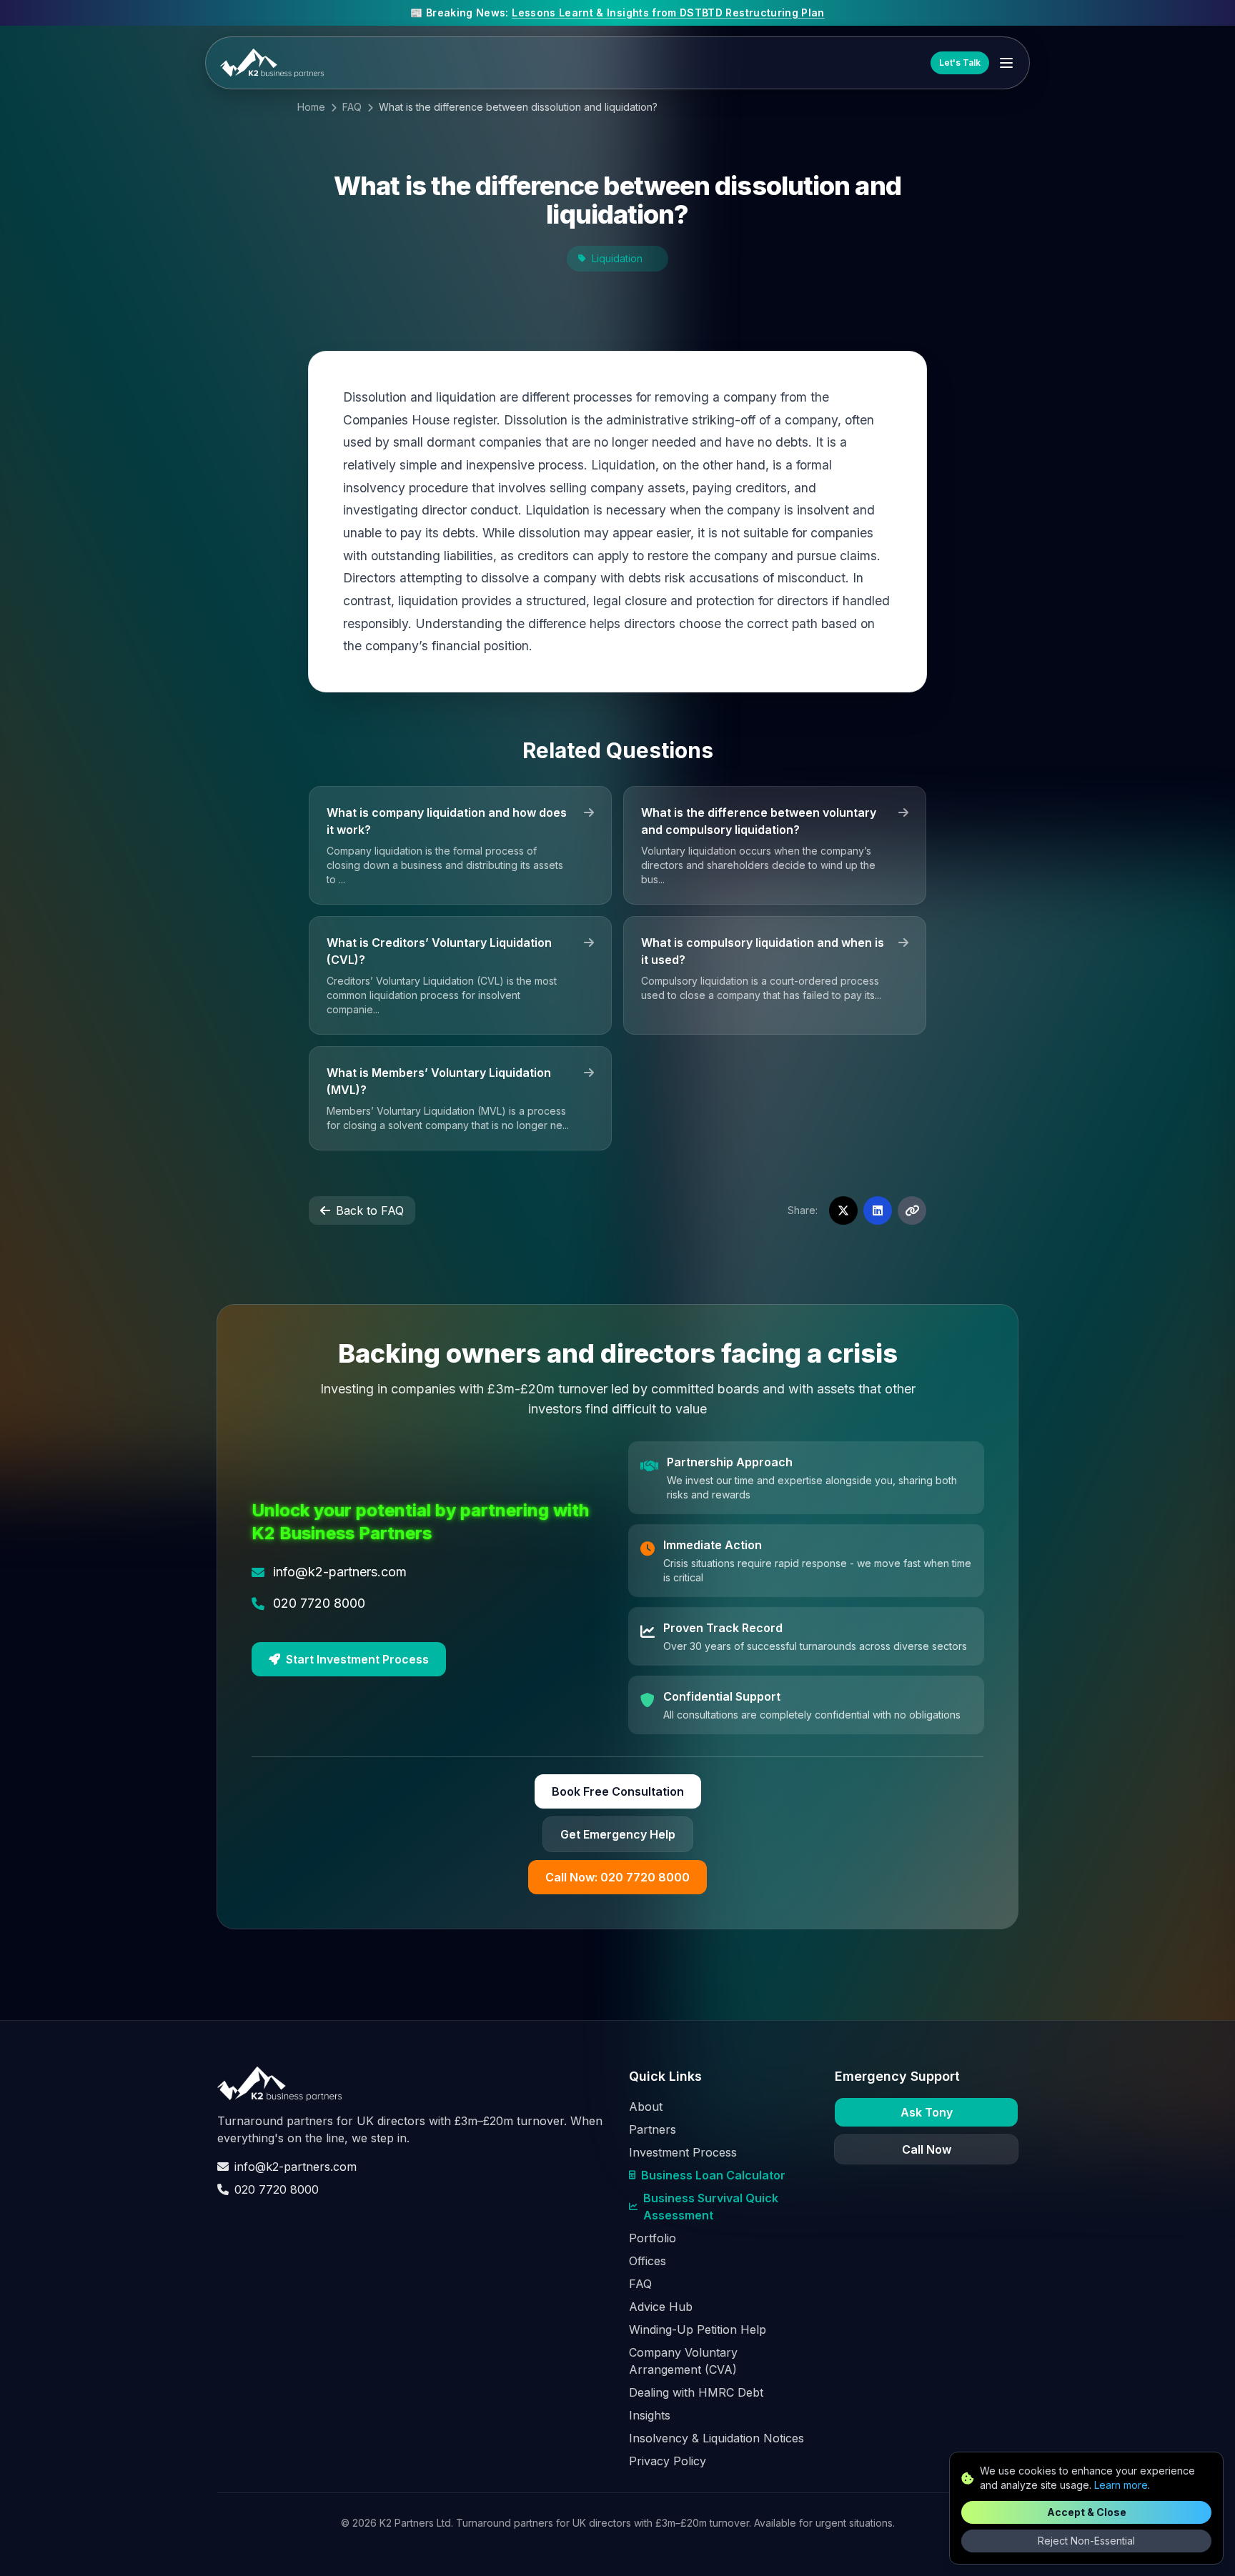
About (646, 2107)
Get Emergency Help (618, 1834)
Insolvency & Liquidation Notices (716, 2438)
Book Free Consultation (618, 1791)
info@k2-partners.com (296, 2167)
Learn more (1121, 2485)
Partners (653, 2129)
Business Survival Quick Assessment (711, 2207)
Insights (650, 2415)
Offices (648, 2261)
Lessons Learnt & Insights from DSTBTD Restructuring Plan (668, 13)
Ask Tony (927, 2112)
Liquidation (617, 258)
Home (311, 107)
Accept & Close (1087, 2512)
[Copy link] (912, 1210)
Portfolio (653, 2238)
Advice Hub (661, 2307)
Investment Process (683, 2152)
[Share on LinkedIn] (878, 1210)
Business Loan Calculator (713, 2175)
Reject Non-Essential (1086, 2541)
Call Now (927, 2149)
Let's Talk (960, 63)
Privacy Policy (668, 2461)
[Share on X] (843, 1210)
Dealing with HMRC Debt (696, 2392)
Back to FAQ (370, 1210)
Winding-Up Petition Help (698, 2329)
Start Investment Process (357, 1659)
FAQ (352, 107)
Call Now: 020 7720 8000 (617, 1877)
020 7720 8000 (277, 2189)
